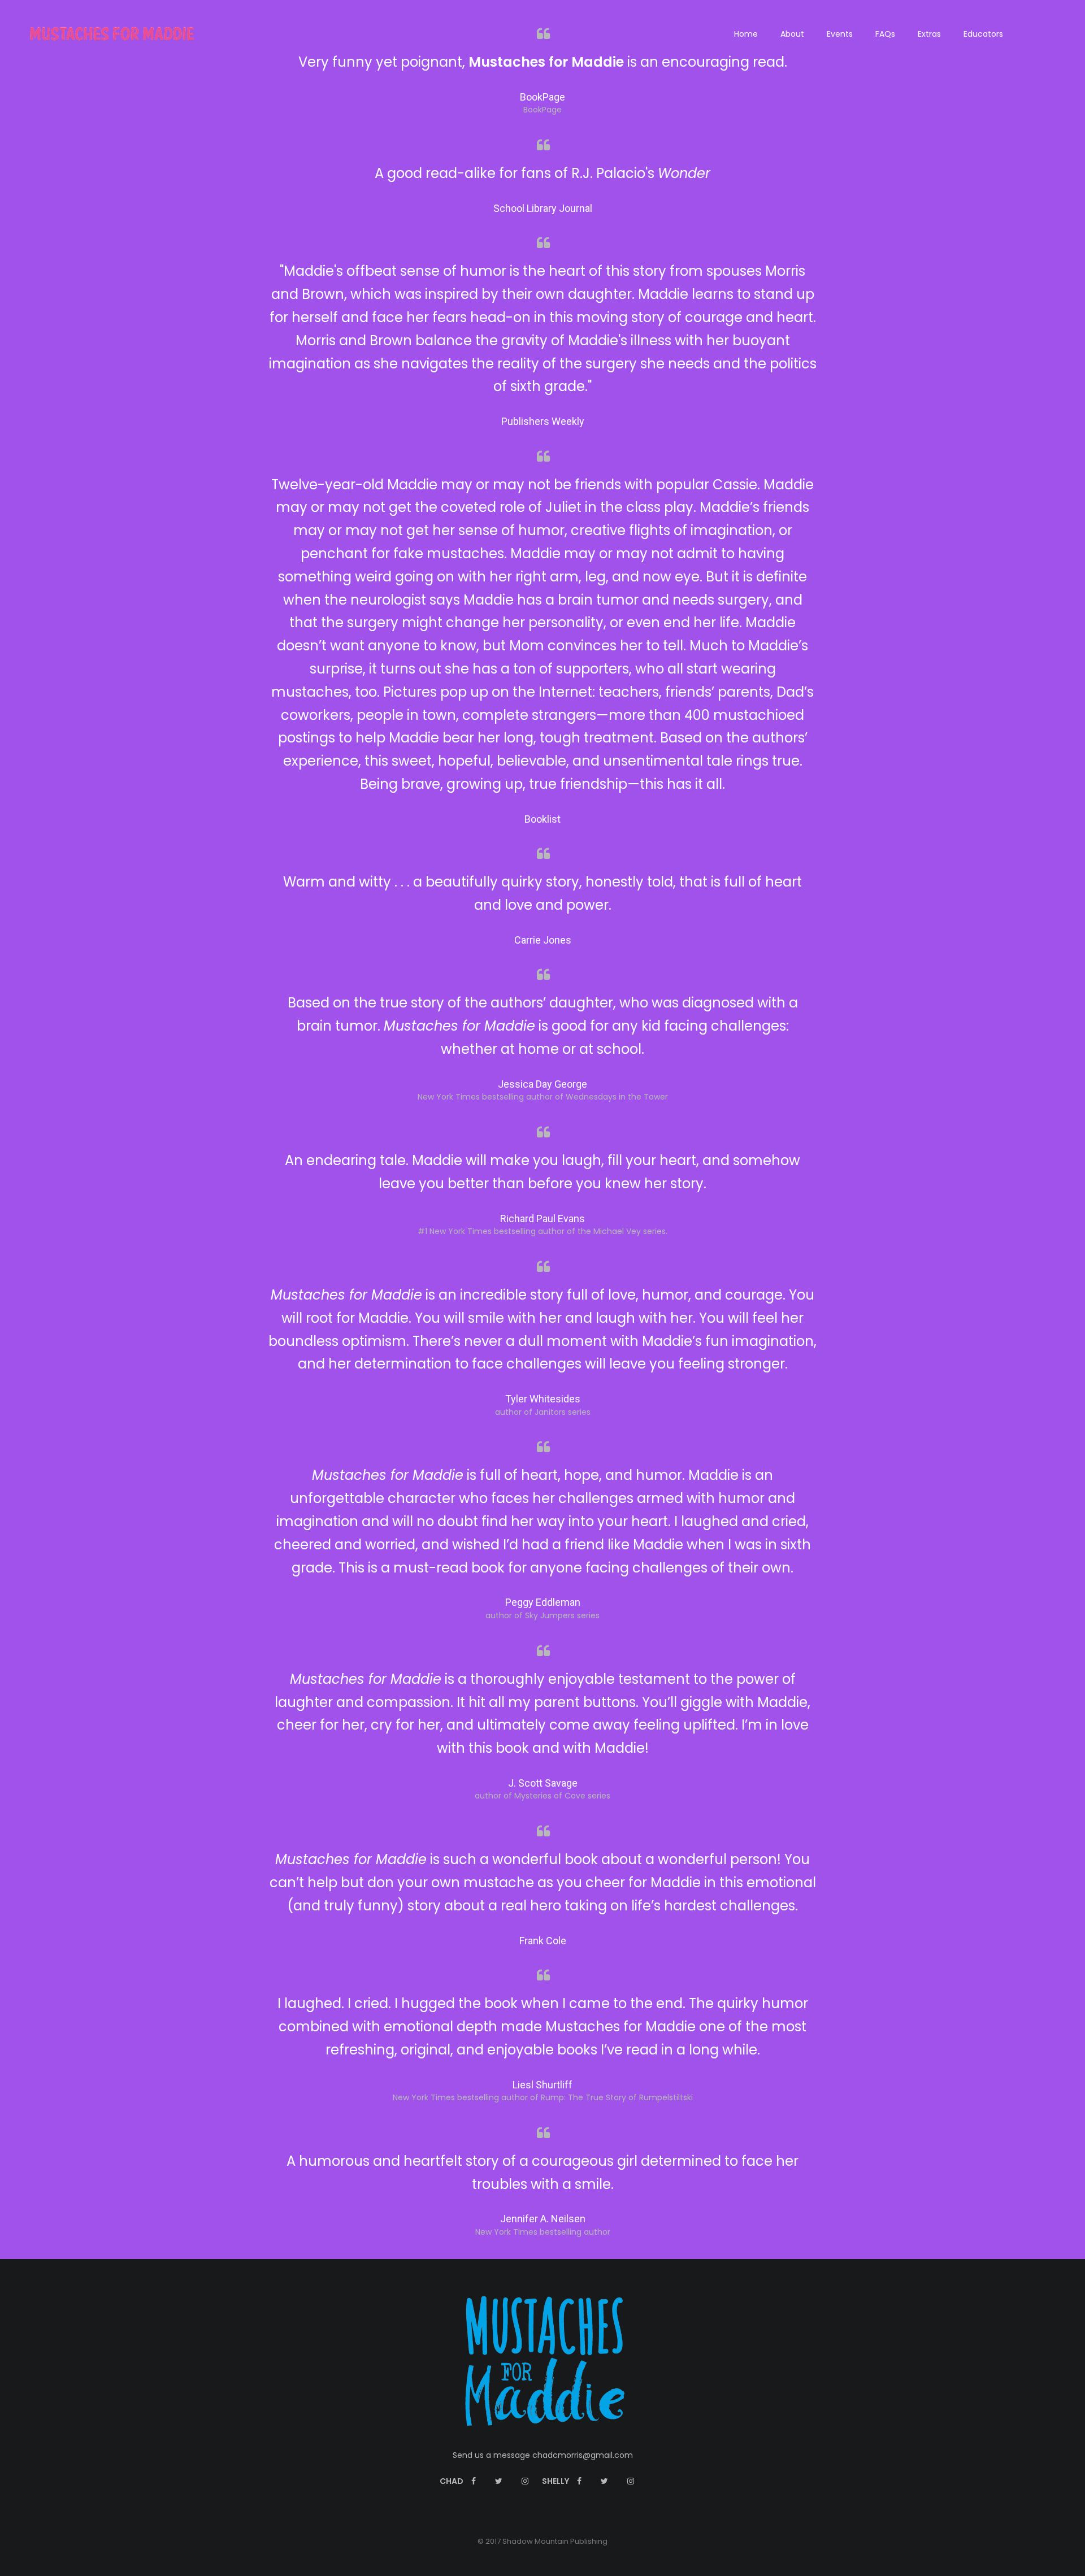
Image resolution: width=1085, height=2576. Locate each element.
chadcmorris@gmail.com (583, 2455)
